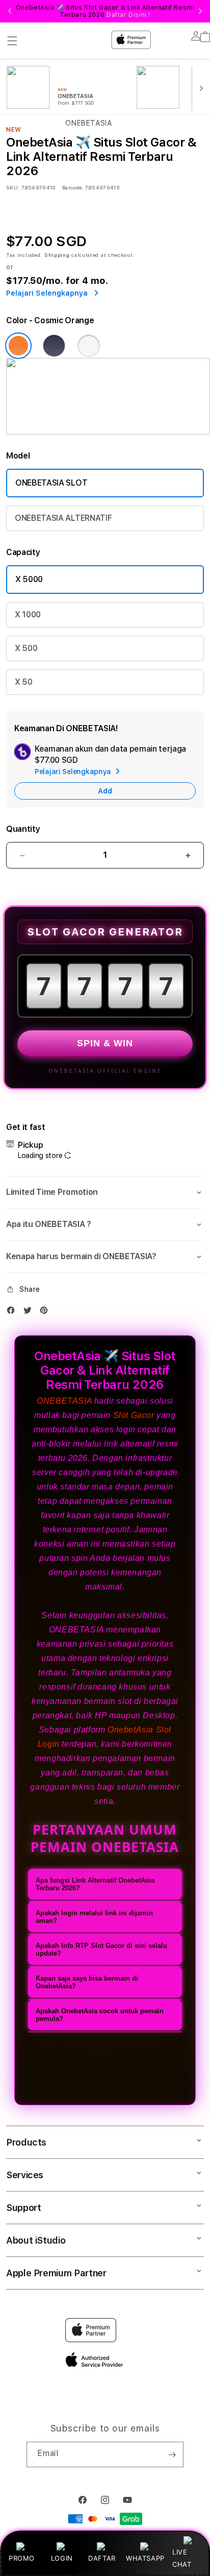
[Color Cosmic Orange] (18, 346)
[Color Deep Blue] (54, 346)
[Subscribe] (172, 2454)
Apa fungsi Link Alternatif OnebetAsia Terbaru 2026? (95, 1884)
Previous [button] (10, 11)
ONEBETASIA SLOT (51, 483)
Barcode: (73, 187)
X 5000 (29, 579)
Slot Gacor (134, 1415)
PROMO (22, 2558)
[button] (105, 1192)
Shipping (57, 255)
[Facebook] (13, 1313)
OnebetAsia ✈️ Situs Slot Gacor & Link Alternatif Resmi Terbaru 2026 (105, 11)
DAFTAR (102, 2558)
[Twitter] (30, 1313)
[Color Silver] (89, 346)
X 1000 (28, 615)
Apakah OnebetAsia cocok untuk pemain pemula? (100, 2015)
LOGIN (62, 2558)
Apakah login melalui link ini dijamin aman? (94, 1917)
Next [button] (200, 11)
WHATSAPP (145, 2558)
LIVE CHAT (182, 2558)
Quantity (23, 829)
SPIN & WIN (105, 1043)
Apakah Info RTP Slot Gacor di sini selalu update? (101, 1949)
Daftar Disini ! (128, 15)
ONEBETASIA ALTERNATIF (63, 518)
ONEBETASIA (64, 1401)
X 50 (24, 682)
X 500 (26, 648)
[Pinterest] (46, 1313)
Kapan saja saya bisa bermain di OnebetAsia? (87, 1982)
